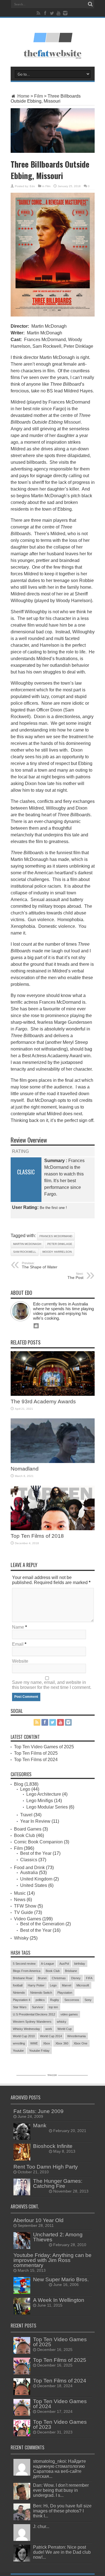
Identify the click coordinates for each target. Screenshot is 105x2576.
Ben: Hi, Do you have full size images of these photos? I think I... (62, 2511)
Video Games (28, 1919)
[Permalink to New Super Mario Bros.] (22, 2292)
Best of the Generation (42, 1924)
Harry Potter (36, 1985)
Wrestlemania (76, 2036)
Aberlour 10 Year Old (39, 2220)
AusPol (64, 1964)
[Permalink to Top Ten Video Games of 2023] (22, 2435)
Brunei (42, 1978)
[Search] (90, 4)
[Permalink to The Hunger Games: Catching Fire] (22, 2194)
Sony (88, 2000)
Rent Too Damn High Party (46, 2167)
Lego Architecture (44, 1794)
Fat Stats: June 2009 (39, 2111)
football (18, 1985)
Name (18, 1627)
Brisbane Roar (23, 1978)
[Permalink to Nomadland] (53, 1461)
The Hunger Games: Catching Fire (58, 2183)
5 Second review (24, 1964)
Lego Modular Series (47, 1807)
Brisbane (71, 1971)
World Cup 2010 (24, 2036)
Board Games (28, 1829)
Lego (25, 1789)
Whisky (21, 1938)
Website (20, 1661)
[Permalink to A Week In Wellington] (22, 2313)
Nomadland (25, 1469)
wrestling (19, 2043)
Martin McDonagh (27, 1244)
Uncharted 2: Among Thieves (58, 2237)
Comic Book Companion (38, 1842)
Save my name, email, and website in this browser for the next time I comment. (52, 1685)
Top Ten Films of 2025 (36, 1753)
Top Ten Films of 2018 (37, 1536)
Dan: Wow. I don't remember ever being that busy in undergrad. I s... (61, 2490)
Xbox (47, 2043)
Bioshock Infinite (53, 2146)
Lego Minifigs (40, 1801)
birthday (80, 1964)
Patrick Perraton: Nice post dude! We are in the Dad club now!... (62, 2552)
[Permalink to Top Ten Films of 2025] (22, 2373)
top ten (53, 2007)
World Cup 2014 (51, 2036)
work (49, 2029)
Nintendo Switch (41, 1993)
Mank (40, 2125)
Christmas (59, 1978)
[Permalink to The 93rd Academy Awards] (53, 1394)
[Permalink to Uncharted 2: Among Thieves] (22, 2247)
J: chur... (41, 2526)
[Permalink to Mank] (22, 2138)
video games (69, 2014)
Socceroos (72, 2000)
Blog (19, 1784)
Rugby (55, 2000)
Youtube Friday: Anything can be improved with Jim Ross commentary (53, 2260)
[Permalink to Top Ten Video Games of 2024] (22, 2414)
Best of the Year (36, 1853)
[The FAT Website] (53, 40)
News (20, 1900)
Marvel (66, 1985)
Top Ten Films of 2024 (36, 1760)
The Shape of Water (40, 1265)
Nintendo (19, 1993)
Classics (29, 1860)
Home (23, 96)
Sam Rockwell (25, 1252)
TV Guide (24, 1912)
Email (18, 1644)
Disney (76, 1978)
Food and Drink (29, 1868)
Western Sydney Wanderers (32, 2022)
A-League (47, 1964)
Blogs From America (27, 1971)
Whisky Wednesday (26, 2029)
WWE (34, 2043)
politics (40, 2000)
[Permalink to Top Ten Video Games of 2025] (22, 2352)
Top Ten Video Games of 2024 (60, 2404)
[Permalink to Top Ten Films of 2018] (53, 1529)
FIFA (89, 1978)
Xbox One (81, 2043)
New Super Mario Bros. (61, 2279)
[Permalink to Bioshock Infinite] (22, 2159)
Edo (32, 186)
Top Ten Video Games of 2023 (60, 2424)
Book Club (25, 1835)
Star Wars (20, 2007)
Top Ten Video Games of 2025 (44, 1747)
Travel (26, 1815)
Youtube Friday (39, 2051)
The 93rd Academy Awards (43, 1402)
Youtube (18, 2051)
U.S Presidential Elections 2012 (34, 2014)
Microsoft (83, 1985)
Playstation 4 (22, 2000)
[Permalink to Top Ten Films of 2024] (22, 2393)
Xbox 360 (62, 2043)
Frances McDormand (56, 1236)
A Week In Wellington (59, 2300)
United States (34, 1885)
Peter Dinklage (60, 1244)
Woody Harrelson (57, 1252)
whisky (62, 2022)
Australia (29, 1873)
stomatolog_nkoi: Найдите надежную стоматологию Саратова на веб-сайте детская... (60, 2469)
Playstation (65, 1993)
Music (20, 1893)
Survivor (38, 2007)
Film (39, 96)
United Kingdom (36, 1879)
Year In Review (35, 1821)
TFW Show (25, 1906)
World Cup (65, 2029)
